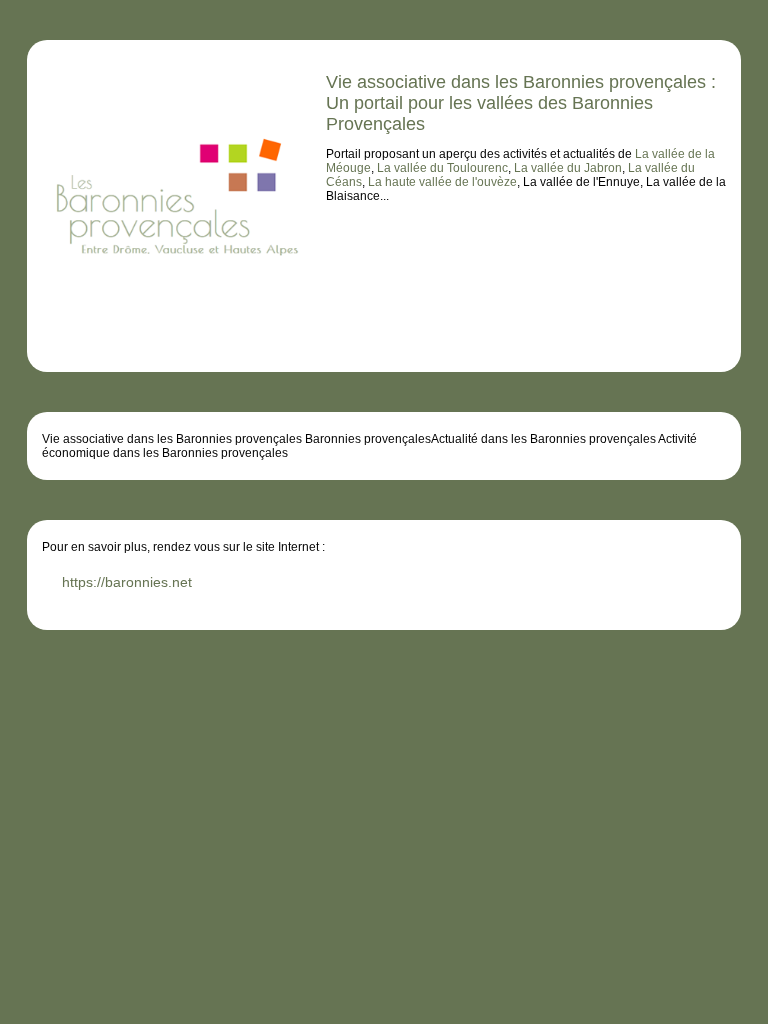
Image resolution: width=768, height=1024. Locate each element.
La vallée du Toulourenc (442, 168)
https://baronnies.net (127, 582)
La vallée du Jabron (568, 168)
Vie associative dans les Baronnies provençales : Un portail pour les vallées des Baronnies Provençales (521, 103)
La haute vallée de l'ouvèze (442, 182)
